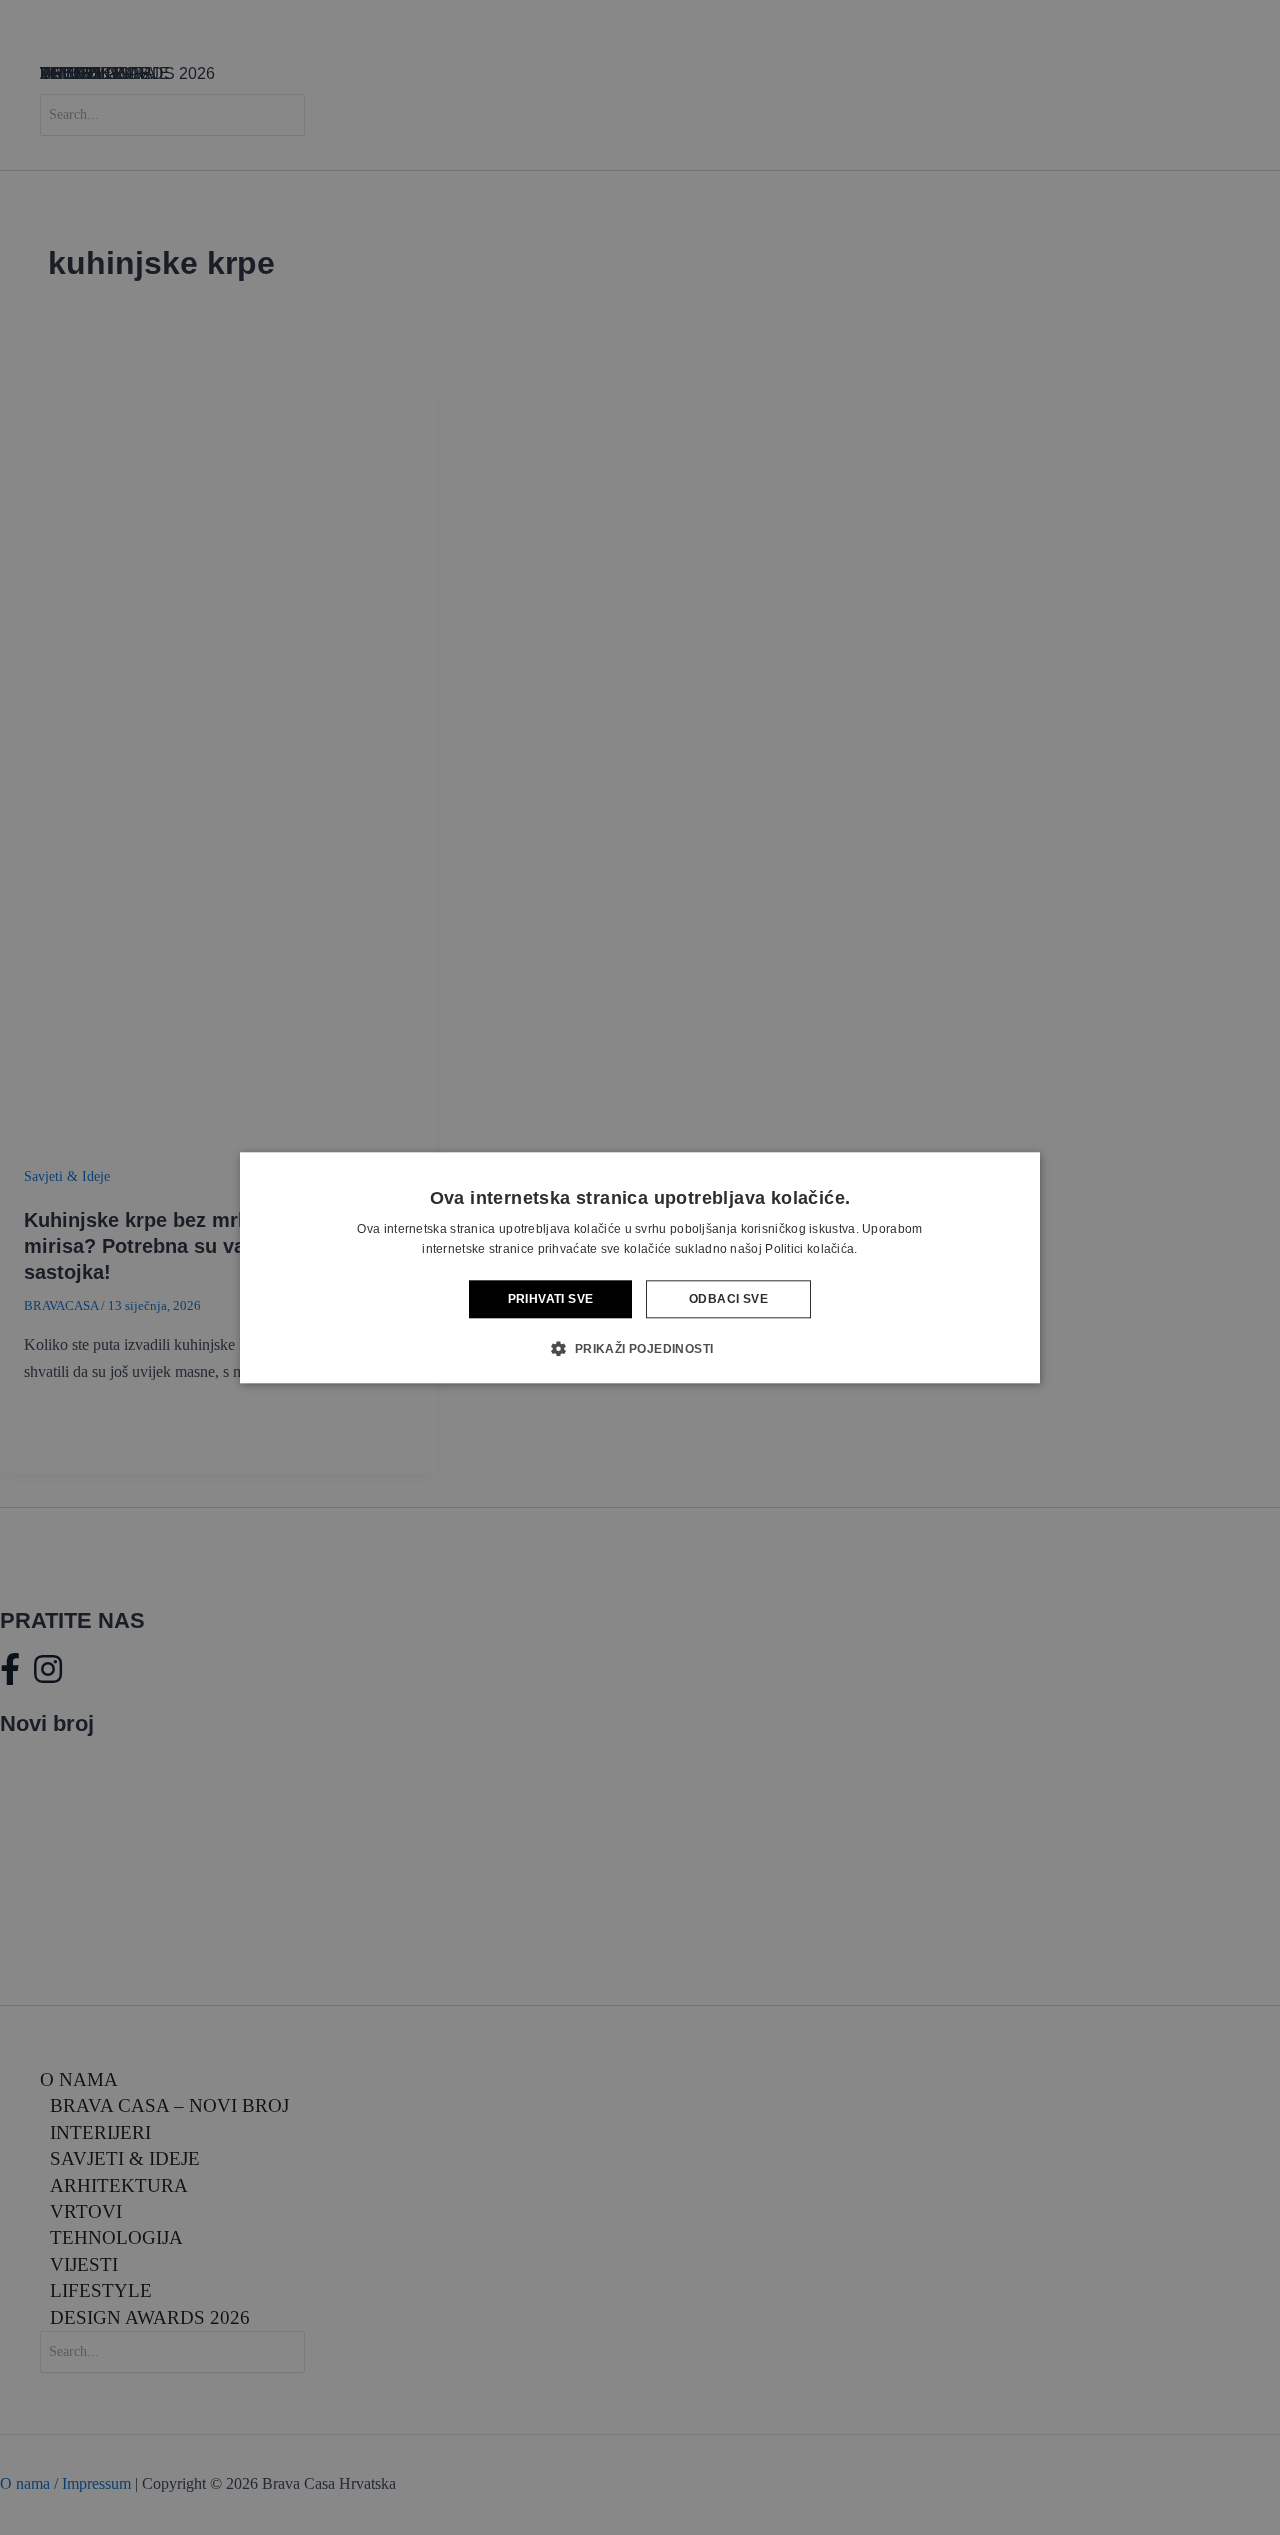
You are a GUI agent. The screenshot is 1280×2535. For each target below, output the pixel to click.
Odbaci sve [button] (728, 1299)
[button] (639, 1348)
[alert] (640, 1267)
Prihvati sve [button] (551, 1299)
